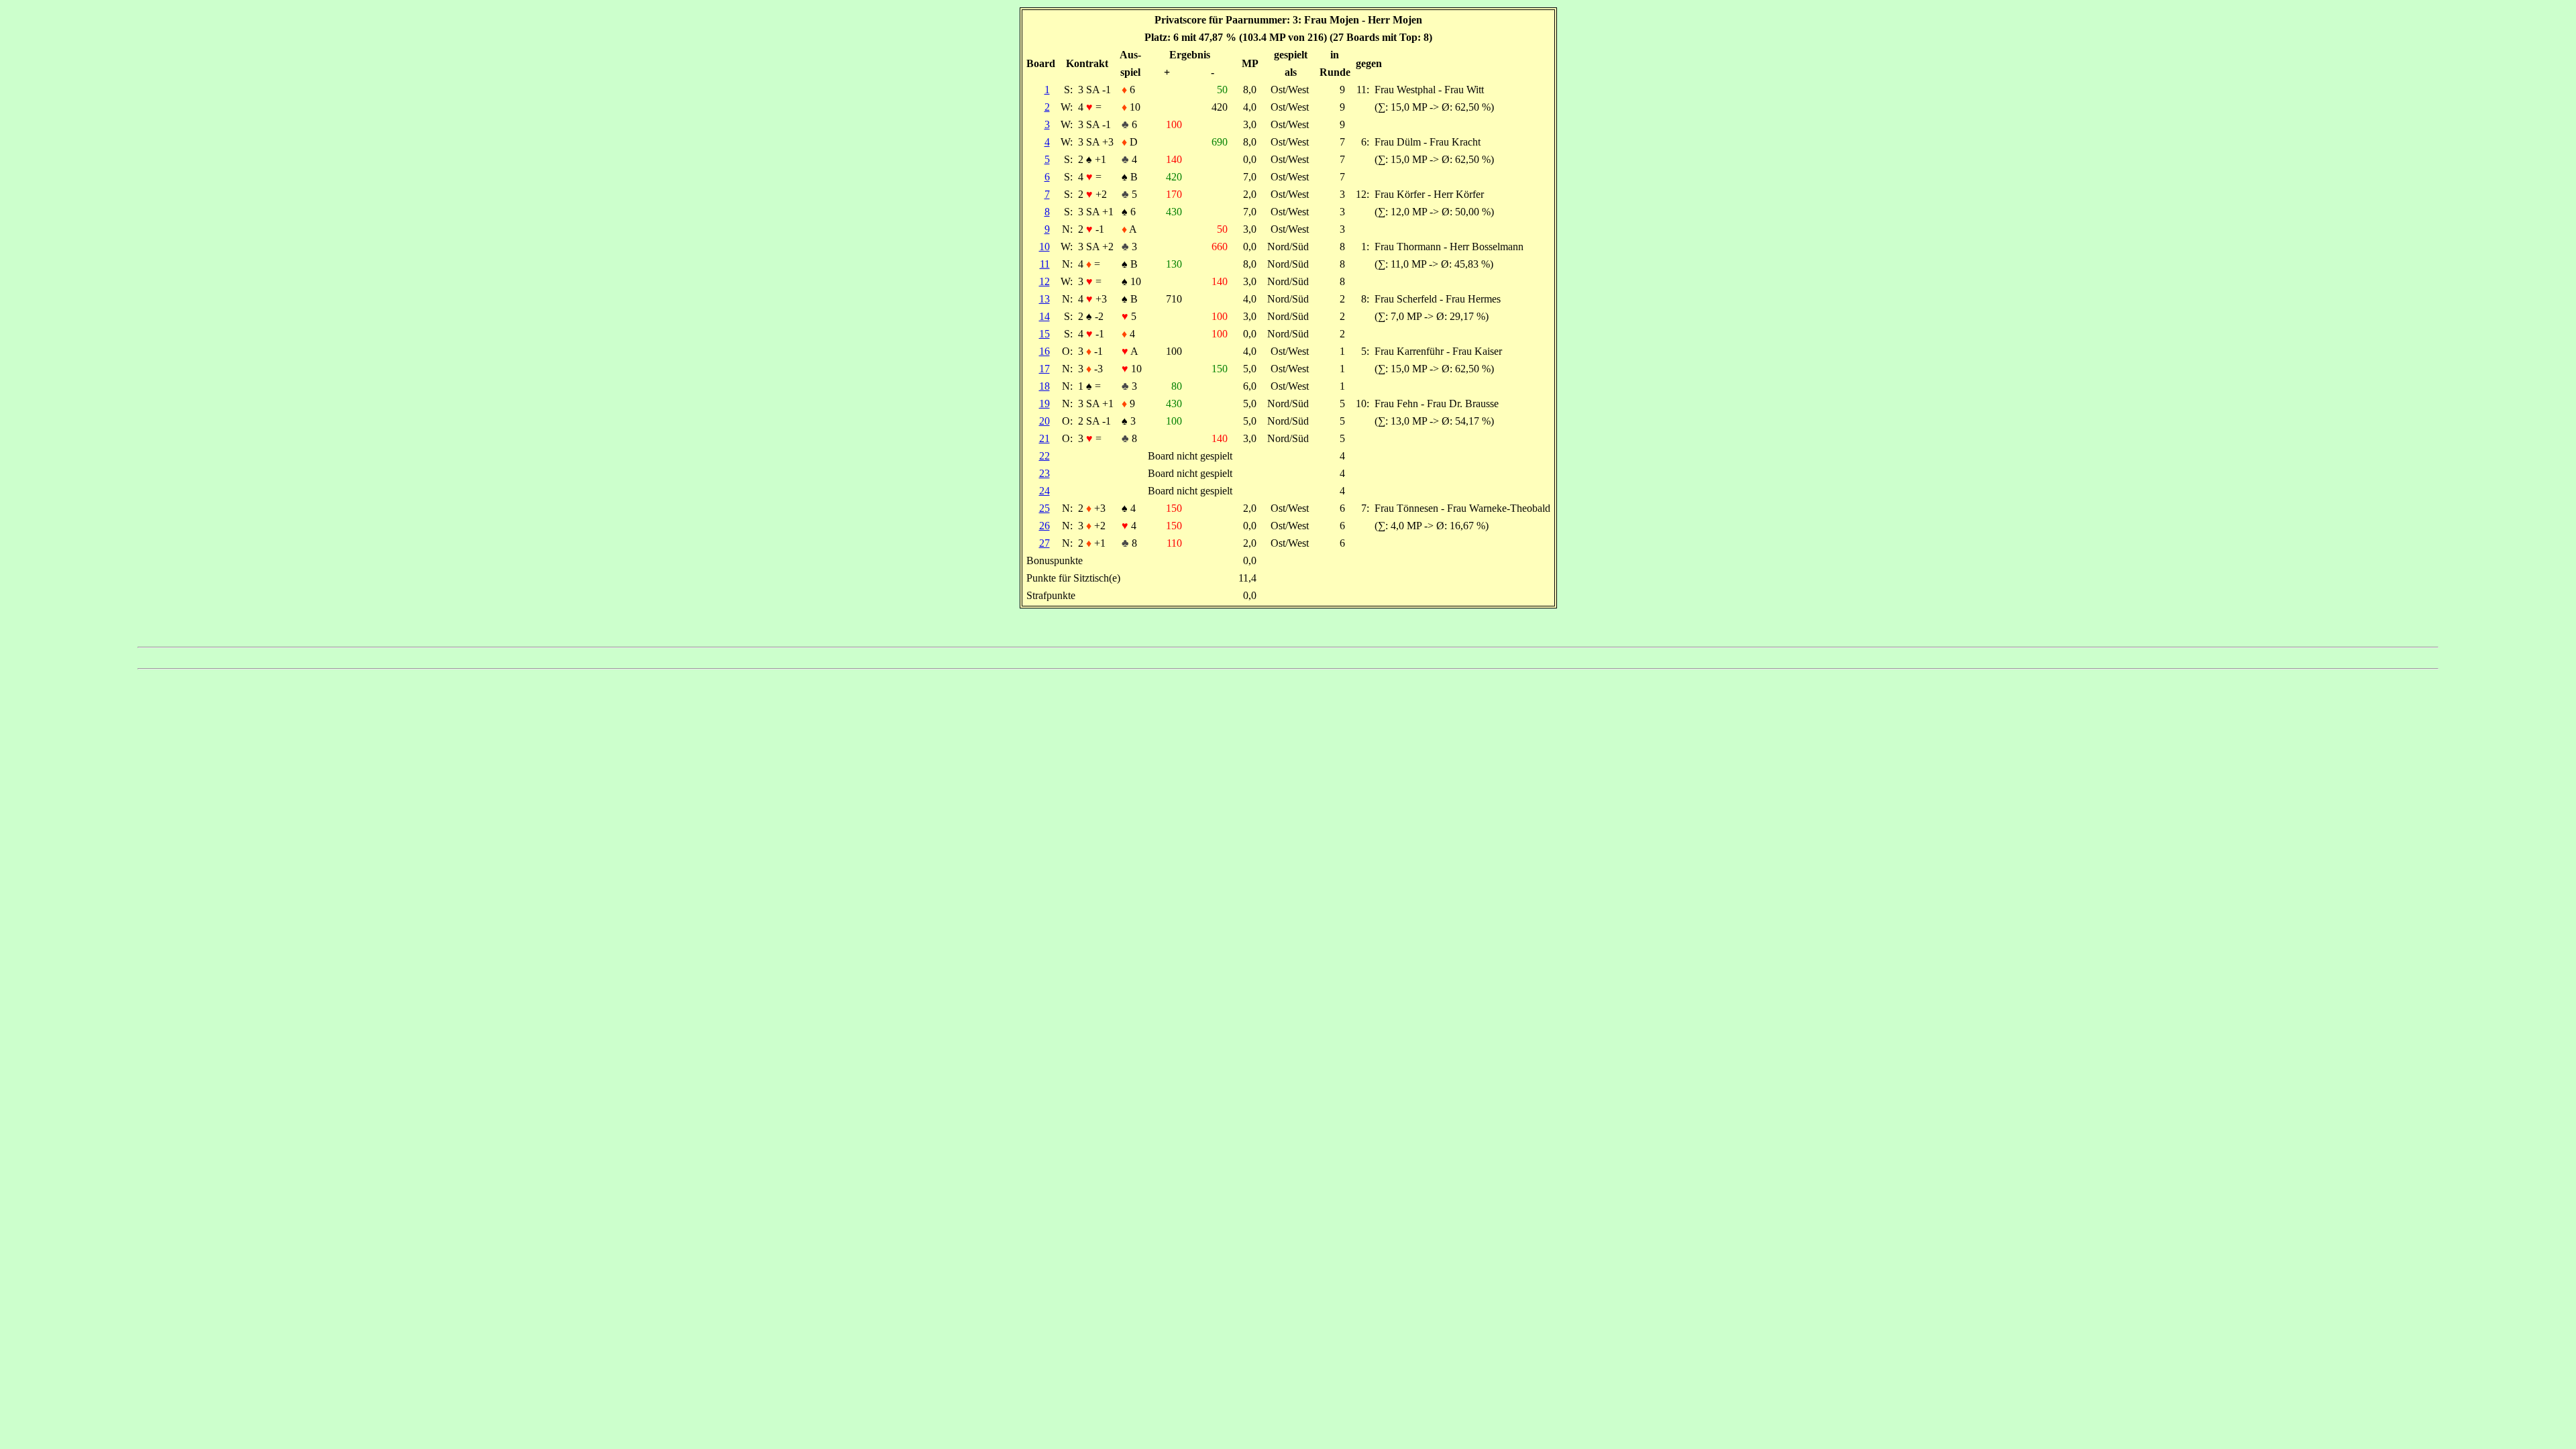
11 (1045, 264)
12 (1044, 281)
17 (1044, 369)
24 (1044, 491)
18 (1044, 386)
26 (1044, 526)
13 (1044, 299)
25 (1044, 508)
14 (1044, 316)
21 (1044, 438)
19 (1044, 404)
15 (1044, 334)
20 (1044, 421)
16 (1044, 351)
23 (1044, 473)
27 (1044, 543)
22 (1044, 456)
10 (1044, 247)
